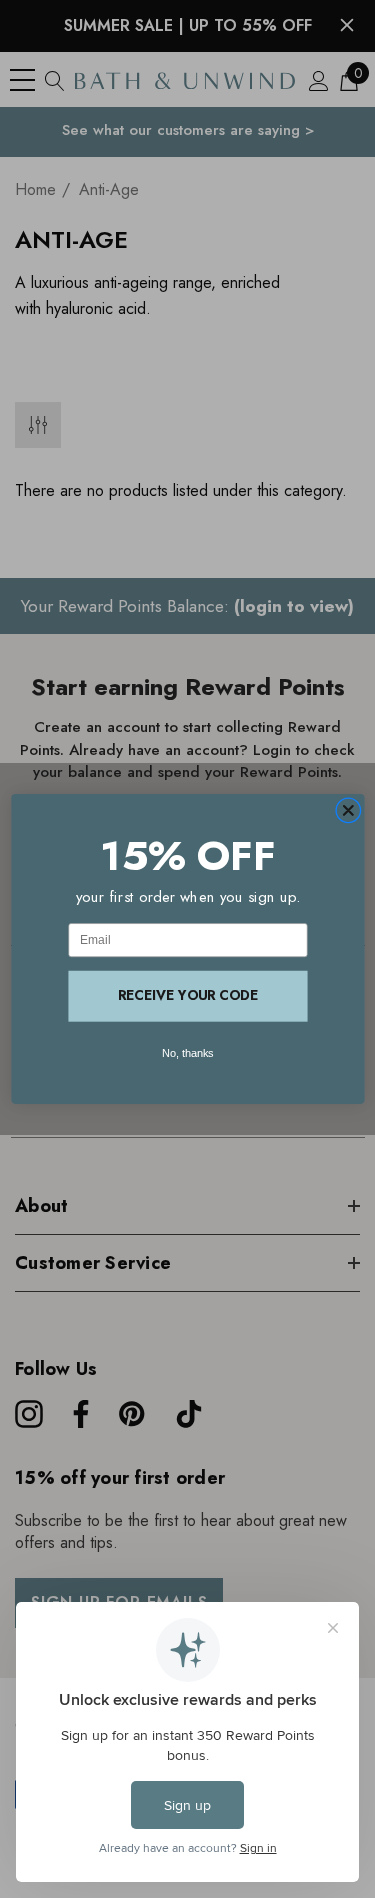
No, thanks (188, 1053)
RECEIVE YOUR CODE (188, 996)
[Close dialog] (348, 811)
